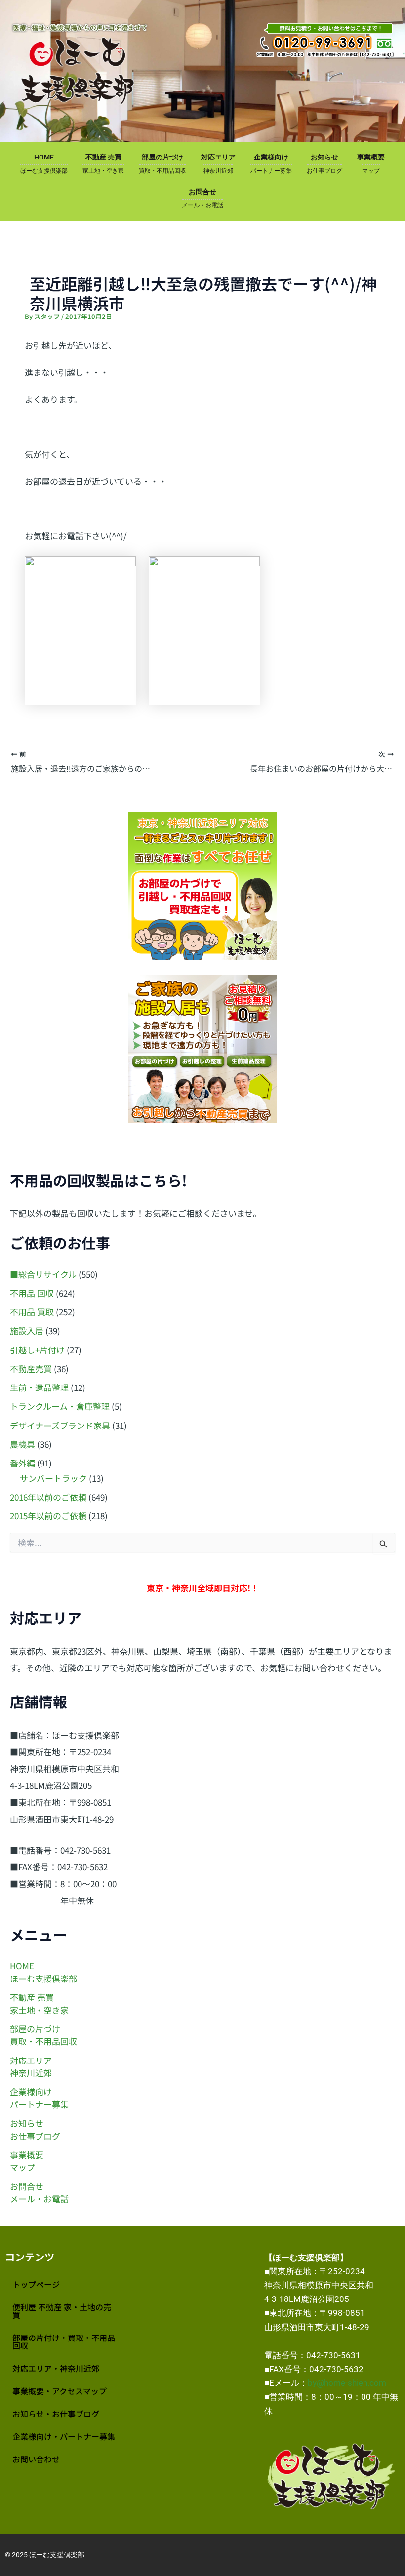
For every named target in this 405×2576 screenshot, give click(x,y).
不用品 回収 (32, 1293)
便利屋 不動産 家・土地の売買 (62, 2311)
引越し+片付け (37, 1350)
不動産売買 (31, 1368)
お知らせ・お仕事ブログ (56, 2414)
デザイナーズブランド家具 (60, 1425)
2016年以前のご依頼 (48, 1497)
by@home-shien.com (347, 2383)
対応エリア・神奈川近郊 (56, 2368)
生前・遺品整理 (39, 1387)
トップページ (36, 2284)
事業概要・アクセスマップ (60, 2391)
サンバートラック (53, 1478)
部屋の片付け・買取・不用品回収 (64, 2341)
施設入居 (27, 1330)
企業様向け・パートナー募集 (64, 2436)
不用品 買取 (32, 1312)
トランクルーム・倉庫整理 (60, 1406)
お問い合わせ (36, 2459)
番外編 (22, 1463)
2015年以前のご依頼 (48, 1516)
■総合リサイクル (43, 1274)
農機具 (22, 1444)
